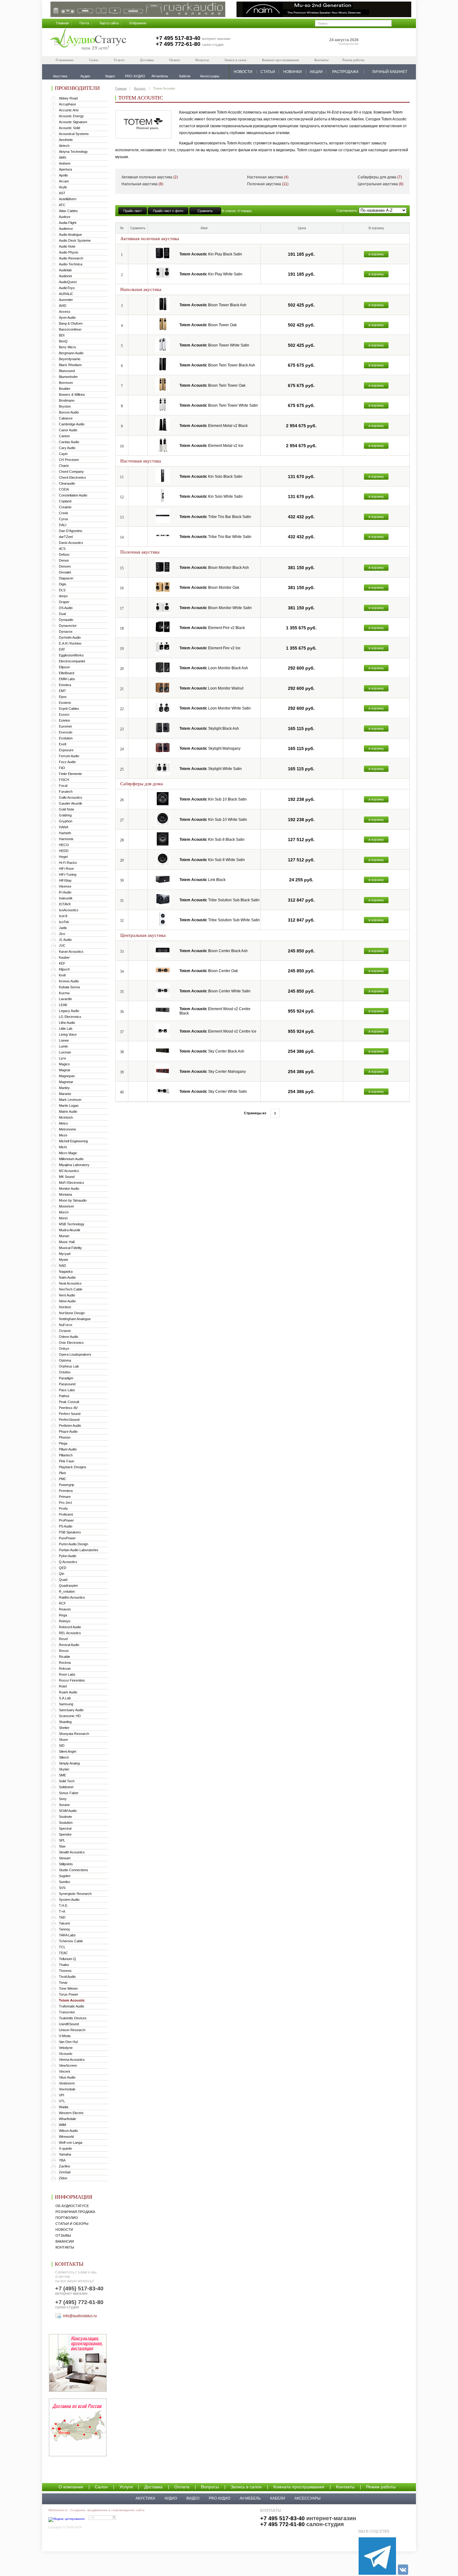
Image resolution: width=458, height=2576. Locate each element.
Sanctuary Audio (71, 1710)
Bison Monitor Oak (209, 588)
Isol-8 (63, 916)
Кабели (278, 2498)
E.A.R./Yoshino (70, 643)
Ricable (64, 1657)
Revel (63, 1639)
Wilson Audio (68, 2131)
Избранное (138, 23)
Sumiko (64, 1882)
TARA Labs (67, 1935)
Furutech (66, 792)
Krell (62, 975)
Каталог (140, 88)
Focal (63, 786)
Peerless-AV (68, 1408)
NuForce (66, 1325)
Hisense (65, 886)
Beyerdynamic (70, 359)
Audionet (65, 276)
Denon (64, 560)
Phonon (65, 1437)
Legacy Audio (69, 1011)
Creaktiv (65, 507)
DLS (62, 590)
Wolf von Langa (71, 2143)
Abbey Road (68, 98)
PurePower (67, 1538)
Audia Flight (68, 223)
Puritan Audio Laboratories (79, 1550)
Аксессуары (308, 2498)
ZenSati (65, 2172)
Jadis (63, 928)
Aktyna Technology (73, 152)
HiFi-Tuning (68, 874)
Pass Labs (67, 1390)
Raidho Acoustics (72, 1597)
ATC (62, 205)
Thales (64, 1965)
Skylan (64, 1769)
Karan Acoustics (71, 951)
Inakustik (66, 898)
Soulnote (65, 1817)
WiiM (62, 2125)
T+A (62, 1911)
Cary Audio (67, 448)
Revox (64, 1651)
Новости (64, 2230)
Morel (63, 1218)
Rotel (63, 1686)
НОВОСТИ (243, 72)
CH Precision (69, 460)
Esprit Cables (69, 709)
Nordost (65, 1307)
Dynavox (66, 632)
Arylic (63, 187)
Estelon (64, 720)
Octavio (65, 1331)
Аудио (171, 2498)
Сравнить (205, 211)
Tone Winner (68, 1988)
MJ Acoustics (69, 1171)
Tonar (63, 1983)
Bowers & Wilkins (72, 395)
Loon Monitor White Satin (215, 708)
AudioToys (67, 288)
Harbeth (65, 833)
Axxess (65, 312)
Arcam (64, 181)
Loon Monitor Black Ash (214, 668)
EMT (62, 691)
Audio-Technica (71, 264)
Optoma (65, 1360)
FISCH (64, 780)
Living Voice (68, 1034)
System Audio (69, 1900)
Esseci (64, 714)
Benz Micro (67, 347)
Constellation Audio (73, 495)
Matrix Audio (68, 1111)
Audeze (65, 217)
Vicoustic (66, 2054)
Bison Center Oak (209, 971)
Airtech (64, 146)
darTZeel (66, 537)
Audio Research (71, 258)
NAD (62, 1266)
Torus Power (69, 1994)
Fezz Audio (67, 762)
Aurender (66, 300)
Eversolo (66, 732)
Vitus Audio (67, 2077)
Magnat (64, 1070)
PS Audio (66, 1526)
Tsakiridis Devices (73, 2018)
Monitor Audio (69, 1189)
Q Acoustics (68, 1562)
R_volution (67, 1591)
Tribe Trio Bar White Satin (215, 537)
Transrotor (67, 2012)
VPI (62, 2095)
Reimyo (65, 1621)
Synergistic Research (75, 1894)
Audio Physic (69, 252)
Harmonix (66, 839)
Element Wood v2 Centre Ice (218, 1031)
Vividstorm (67, 2083)
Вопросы (202, 60)
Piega (63, 1443)
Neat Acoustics (70, 1283)
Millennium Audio (71, 1159)
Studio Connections (74, 1870)
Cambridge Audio (72, 424)
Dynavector (68, 626)
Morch (64, 1212)
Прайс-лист (133, 211)
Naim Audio (67, 1277)
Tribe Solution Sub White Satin (220, 920)
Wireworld (66, 2137)
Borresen (66, 383)
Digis (63, 584)
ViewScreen (68, 2065)
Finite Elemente (70, 774)
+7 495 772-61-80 (178, 44)
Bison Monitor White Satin (216, 608)
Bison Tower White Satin (214, 345)
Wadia (64, 2107)
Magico (64, 1064)
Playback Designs (73, 1467)
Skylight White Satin (211, 769)
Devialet (65, 572)
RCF (62, 1603)
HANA (64, 827)
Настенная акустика (268, 177)
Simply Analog (69, 1763)
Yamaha (65, 2154)
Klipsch (64, 969)
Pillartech (66, 1455)
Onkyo (64, 1349)
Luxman (65, 1052)
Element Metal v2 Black (214, 426)
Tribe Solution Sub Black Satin (219, 900)
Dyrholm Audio (70, 637)
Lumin (63, 1046)
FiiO (62, 768)
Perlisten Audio (70, 1426)
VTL (62, 2101)
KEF (62, 963)
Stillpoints (66, 1864)
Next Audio (67, 1295)
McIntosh (66, 1117)
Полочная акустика (268, 184)
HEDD (64, 851)
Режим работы (353, 60)
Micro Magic (68, 1153)
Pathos (64, 1396)
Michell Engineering (73, 1141)
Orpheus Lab (69, 1366)
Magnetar (66, 1082)
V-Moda (65, 2036)
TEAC (63, 1953)
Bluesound (67, 371)
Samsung (66, 1704)
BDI (62, 335)
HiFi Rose (66, 869)
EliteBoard (67, 673)
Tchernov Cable (71, 1941)
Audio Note (67, 246)
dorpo (63, 596)
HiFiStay (65, 880)
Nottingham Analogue (75, 1319)
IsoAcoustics (69, 910)
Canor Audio (68, 430)
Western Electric (71, 2113)
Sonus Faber (69, 1793)
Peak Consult (69, 1402)
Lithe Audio (67, 1023)
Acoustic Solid (69, 128)
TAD (62, 1917)
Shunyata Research (74, 1734)
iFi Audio (65, 892)
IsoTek (64, 922)
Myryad (65, 1254)
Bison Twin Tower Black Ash (217, 365)
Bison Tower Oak (208, 325)
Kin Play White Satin (211, 274)
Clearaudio (67, 483)
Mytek (64, 1260)
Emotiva (65, 685)
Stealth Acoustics (72, 1852)
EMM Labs (67, 679)
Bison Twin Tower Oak (212, 385)
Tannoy (64, 1929)
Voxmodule (67, 2089)
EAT (62, 649)
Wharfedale (67, 2119)
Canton (64, 436)
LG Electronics (70, 1017)
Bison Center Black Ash (214, 951)
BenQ (63, 341)
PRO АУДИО (219, 2498)
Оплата (174, 60)
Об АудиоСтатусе (72, 2206)
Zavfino (64, 2166)
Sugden (65, 1876)
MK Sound (67, 1177)
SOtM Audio (68, 1811)
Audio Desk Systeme (75, 240)
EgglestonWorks (71, 655)
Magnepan (67, 1076)
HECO (64, 845)
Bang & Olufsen (71, 323)
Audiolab (65, 270)
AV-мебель (250, 2498)
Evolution (66, 738)
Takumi (64, 1923)
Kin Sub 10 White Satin (213, 820)
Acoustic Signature (73, 122)
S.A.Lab (65, 1698)
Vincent (64, 2071)
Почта (84, 23)
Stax (62, 1846)
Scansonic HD (70, 1716)
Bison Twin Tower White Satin (219, 405)
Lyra (62, 1058)
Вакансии (65, 2241)
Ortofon (65, 1372)
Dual (62, 614)
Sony (63, 1799)
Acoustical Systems (74, 134)
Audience (66, 229)
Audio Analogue (70, 235)
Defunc (64, 554)
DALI (63, 525)
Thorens (65, 1971)
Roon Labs (67, 1674)
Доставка (147, 60)
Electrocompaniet (72, 661)
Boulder (65, 389)
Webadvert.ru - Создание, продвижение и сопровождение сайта (96, 2510)
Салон (94, 60)
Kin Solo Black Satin (211, 477)
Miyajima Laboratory (74, 1165)
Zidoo (63, 2178)
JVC (62, 946)
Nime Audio (67, 1301)
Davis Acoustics (71, 543)
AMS (62, 157)
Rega (63, 1615)
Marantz (65, 1094)
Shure (63, 1740)
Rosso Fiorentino (72, 1680)
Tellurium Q (67, 1959)
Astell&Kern (68, 199)
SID (62, 1746)
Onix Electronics (71, 1343)
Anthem (65, 163)
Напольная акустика (142, 184)
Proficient (66, 1514)
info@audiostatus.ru (80, 2316)
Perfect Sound (70, 1414)
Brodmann (67, 400)
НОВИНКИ (293, 72)
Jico (62, 934)
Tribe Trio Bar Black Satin (215, 517)
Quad (63, 1580)
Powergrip (67, 1485)
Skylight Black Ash (209, 729)
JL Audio (65, 940)
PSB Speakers (70, 1532)
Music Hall (67, 1242)
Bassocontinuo (70, 329)
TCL (62, 1947)
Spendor (65, 1834)
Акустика (145, 2498)
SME (62, 1775)
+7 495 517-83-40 (178, 38)
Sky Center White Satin (213, 1092)
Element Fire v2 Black (212, 628)
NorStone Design (72, 1313)
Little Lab (66, 1029)
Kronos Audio (69, 981)
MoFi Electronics (72, 1183)
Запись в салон (235, 60)
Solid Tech (67, 1781)
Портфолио (67, 2218)
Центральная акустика (381, 184)
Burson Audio (69, 412)
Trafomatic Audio (72, 2006)
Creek (64, 513)
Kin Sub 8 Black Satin (212, 840)
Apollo (63, 175)
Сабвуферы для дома (380, 177)
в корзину (376, 254)
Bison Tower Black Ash (213, 305)
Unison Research (72, 2030)
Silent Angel (67, 1751)
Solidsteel (66, 1787)
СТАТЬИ (268, 72)
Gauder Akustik (71, 803)
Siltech (64, 1757)
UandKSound (69, 2024)
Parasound (67, 1384)
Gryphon (66, 821)
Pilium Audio (68, 1449)
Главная (62, 23)
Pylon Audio (68, 1556)
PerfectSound (69, 1420)
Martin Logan (69, 1106)
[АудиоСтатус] (88, 40)
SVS (62, 1888)
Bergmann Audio (71, 353)
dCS (62, 549)
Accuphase (67, 104)
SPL (62, 1840)
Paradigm (66, 1378)
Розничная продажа (75, 2212)
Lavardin (65, 999)
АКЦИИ (316, 72)
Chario (64, 466)
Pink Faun (67, 1461)
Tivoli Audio (67, 1977)
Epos (63, 697)
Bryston (65, 406)
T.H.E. (64, 1905)
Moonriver (67, 1206)
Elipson (64, 667)
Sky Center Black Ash (212, 1051)
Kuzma (64, 993)
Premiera (66, 1491)
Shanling (65, 1722)
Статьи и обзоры (72, 2224)
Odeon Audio (69, 1337)
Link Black (203, 880)
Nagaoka (66, 1271)
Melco (63, 1123)
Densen (65, 566)
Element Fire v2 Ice (210, 648)
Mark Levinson (70, 1100)
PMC (63, 1479)
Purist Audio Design (74, 1544)
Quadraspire (68, 1586)
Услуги (119, 60)
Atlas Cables (68, 211)
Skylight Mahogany (210, 748)
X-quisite (65, 2148)
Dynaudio (66, 620)
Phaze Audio (68, 1431)
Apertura (65, 169)
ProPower (66, 1520)
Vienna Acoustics (72, 2060)
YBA (62, 2160)
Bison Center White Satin (215, 991)
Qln (62, 1574)
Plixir (62, 1473)
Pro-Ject (65, 1503)
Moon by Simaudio (73, 1200)
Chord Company (71, 472)
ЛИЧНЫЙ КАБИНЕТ (390, 72)
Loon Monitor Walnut (211, 688)
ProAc (64, 1508)
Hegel (63, 857)
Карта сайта (109, 23)
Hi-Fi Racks (68, 863)
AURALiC (66, 294)
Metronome (67, 1129)
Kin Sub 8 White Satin (212, 860)
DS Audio (66, 608)
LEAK (63, 1005)
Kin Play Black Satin (211, 254)
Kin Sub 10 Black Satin (213, 799)
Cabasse (66, 418)
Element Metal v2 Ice (211, 446)
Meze (63, 1135)
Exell (62, 744)
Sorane (64, 1805)
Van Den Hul (68, 2042)
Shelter (64, 1728)
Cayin (63, 454)
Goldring (65, 815)
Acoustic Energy (71, 116)
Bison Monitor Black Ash (214, 568)
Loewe (64, 1040)
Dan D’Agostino (71, 531)
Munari (64, 1236)
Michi (63, 1147)
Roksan (65, 1668)
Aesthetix (66, 140)
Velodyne (66, 2048)
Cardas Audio (69, 442)
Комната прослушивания (280, 60)
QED (63, 1568)
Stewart (65, 1858)
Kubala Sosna (69, 987)
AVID (63, 306)
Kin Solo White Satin (211, 496)
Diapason (66, 578)
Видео (193, 2498)
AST (62, 193)
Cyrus (64, 519)
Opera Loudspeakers (75, 1354)
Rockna (65, 1663)
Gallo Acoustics (71, 797)
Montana (65, 1194)
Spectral (65, 1828)
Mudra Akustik (70, 1230)
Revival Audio (69, 1645)
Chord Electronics (72, 477)
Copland (65, 501)
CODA (64, 489)
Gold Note (67, 809)
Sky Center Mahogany (213, 1072)
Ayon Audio (67, 317)
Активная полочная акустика (150, 177)
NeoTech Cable (71, 1289)
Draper (64, 602)
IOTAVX (65, 904)
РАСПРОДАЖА (345, 72)
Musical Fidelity (70, 1248)
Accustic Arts (69, 110)
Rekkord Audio (70, 1627)
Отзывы (63, 2235)
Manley (64, 1088)
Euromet (65, 726)
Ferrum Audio (69, 756)
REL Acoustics (70, 1633)
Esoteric (65, 703)
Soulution (66, 1823)
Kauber (64, 957)
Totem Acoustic (72, 2000)
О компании (65, 60)
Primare (65, 1497)
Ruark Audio (68, 1692)
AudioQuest (68, 282)
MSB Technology (72, 1224)
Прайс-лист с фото (168, 211)
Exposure (66, 750)
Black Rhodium (70, 365)
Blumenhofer (68, 377)
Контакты (321, 60)
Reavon (65, 1609)
